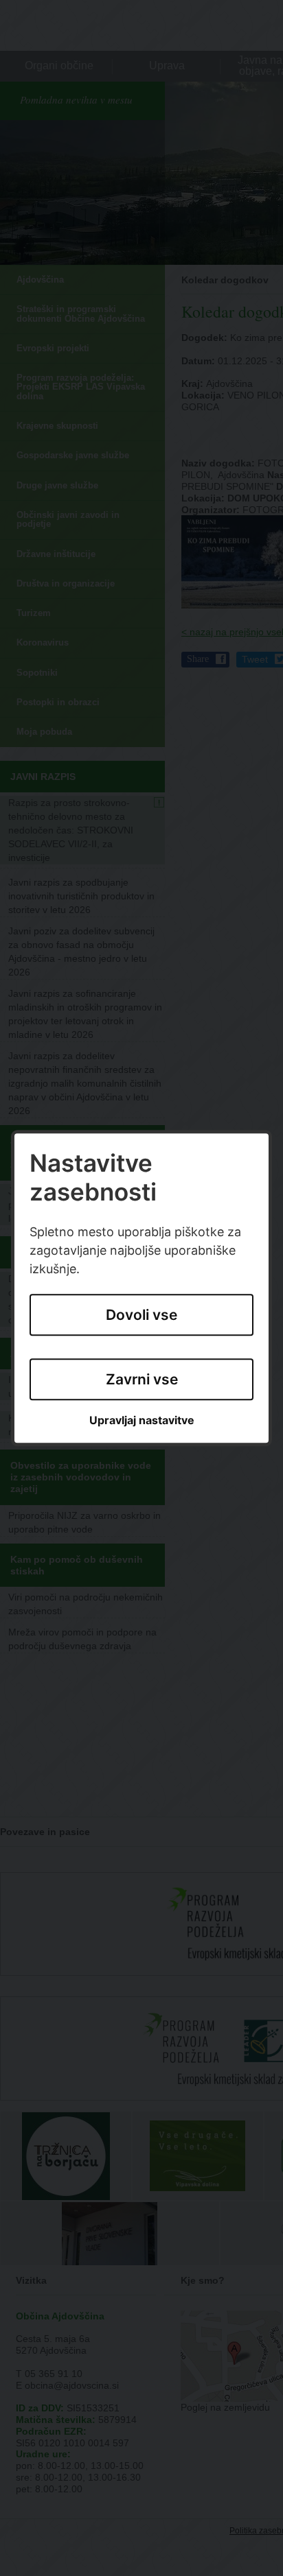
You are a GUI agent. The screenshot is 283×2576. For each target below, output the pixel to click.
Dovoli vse (141, 1315)
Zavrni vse (142, 1379)
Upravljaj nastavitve (142, 1421)
